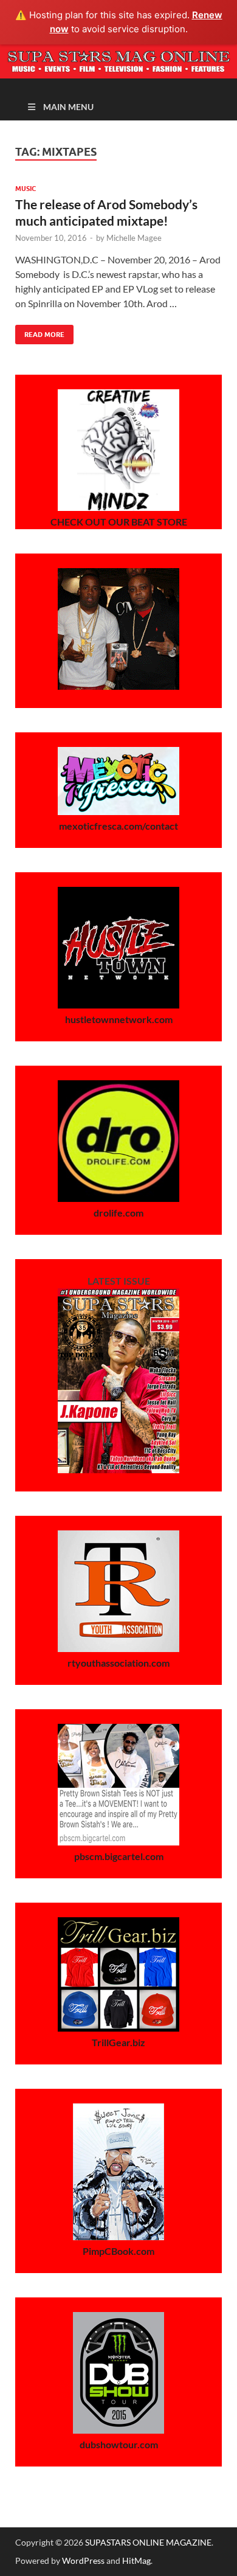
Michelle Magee (134, 238)
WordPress (83, 2560)
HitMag (136, 2560)
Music (26, 189)
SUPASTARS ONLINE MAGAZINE (148, 2542)
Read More (40, 332)
